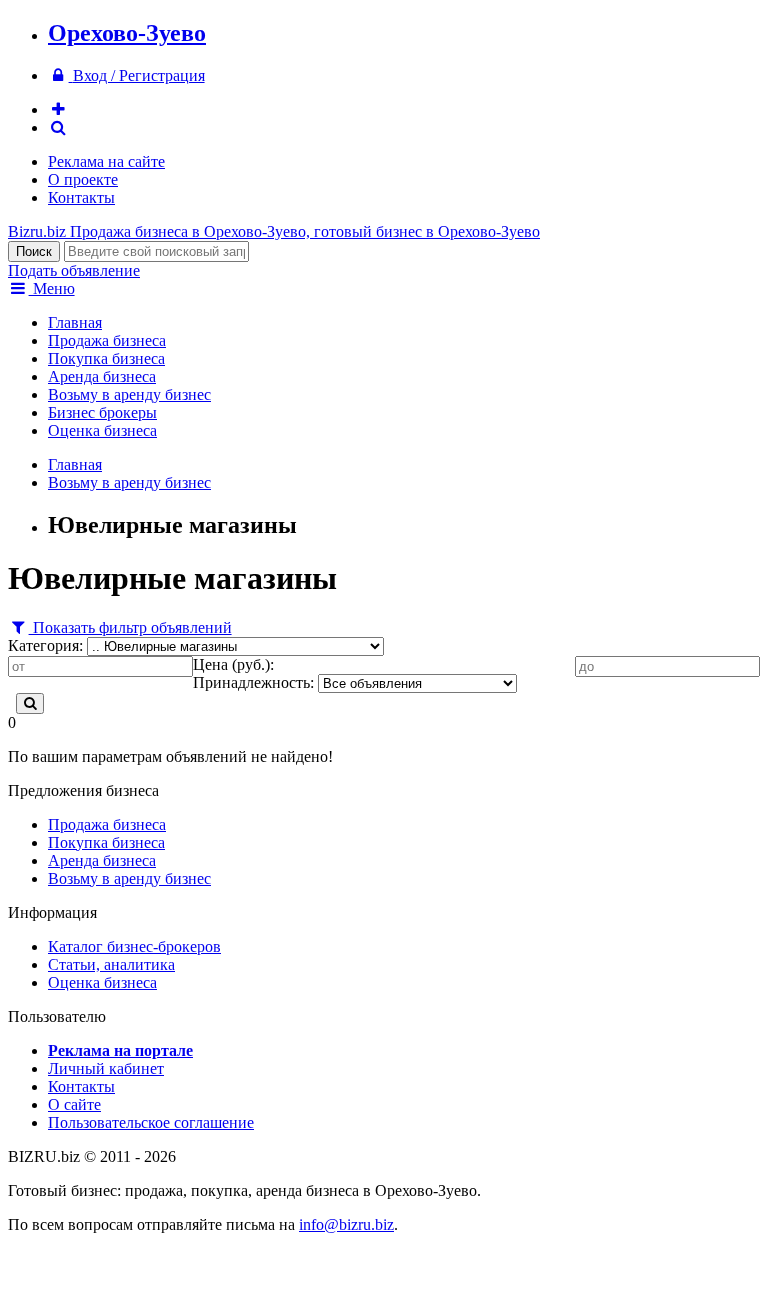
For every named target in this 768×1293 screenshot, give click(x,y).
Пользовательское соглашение (151, 1122)
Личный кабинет (106, 1068)
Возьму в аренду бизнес (129, 394)
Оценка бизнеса (102, 430)
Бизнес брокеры (102, 412)
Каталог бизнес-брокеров (134, 946)
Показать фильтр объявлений (130, 627)
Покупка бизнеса (106, 358)
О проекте (83, 179)
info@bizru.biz (346, 1224)
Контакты (81, 197)
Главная (75, 322)
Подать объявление (74, 270)
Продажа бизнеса (107, 340)
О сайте (74, 1104)
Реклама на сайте (106, 161)
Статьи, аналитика (111, 964)
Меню (52, 288)
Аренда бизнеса (102, 376)
